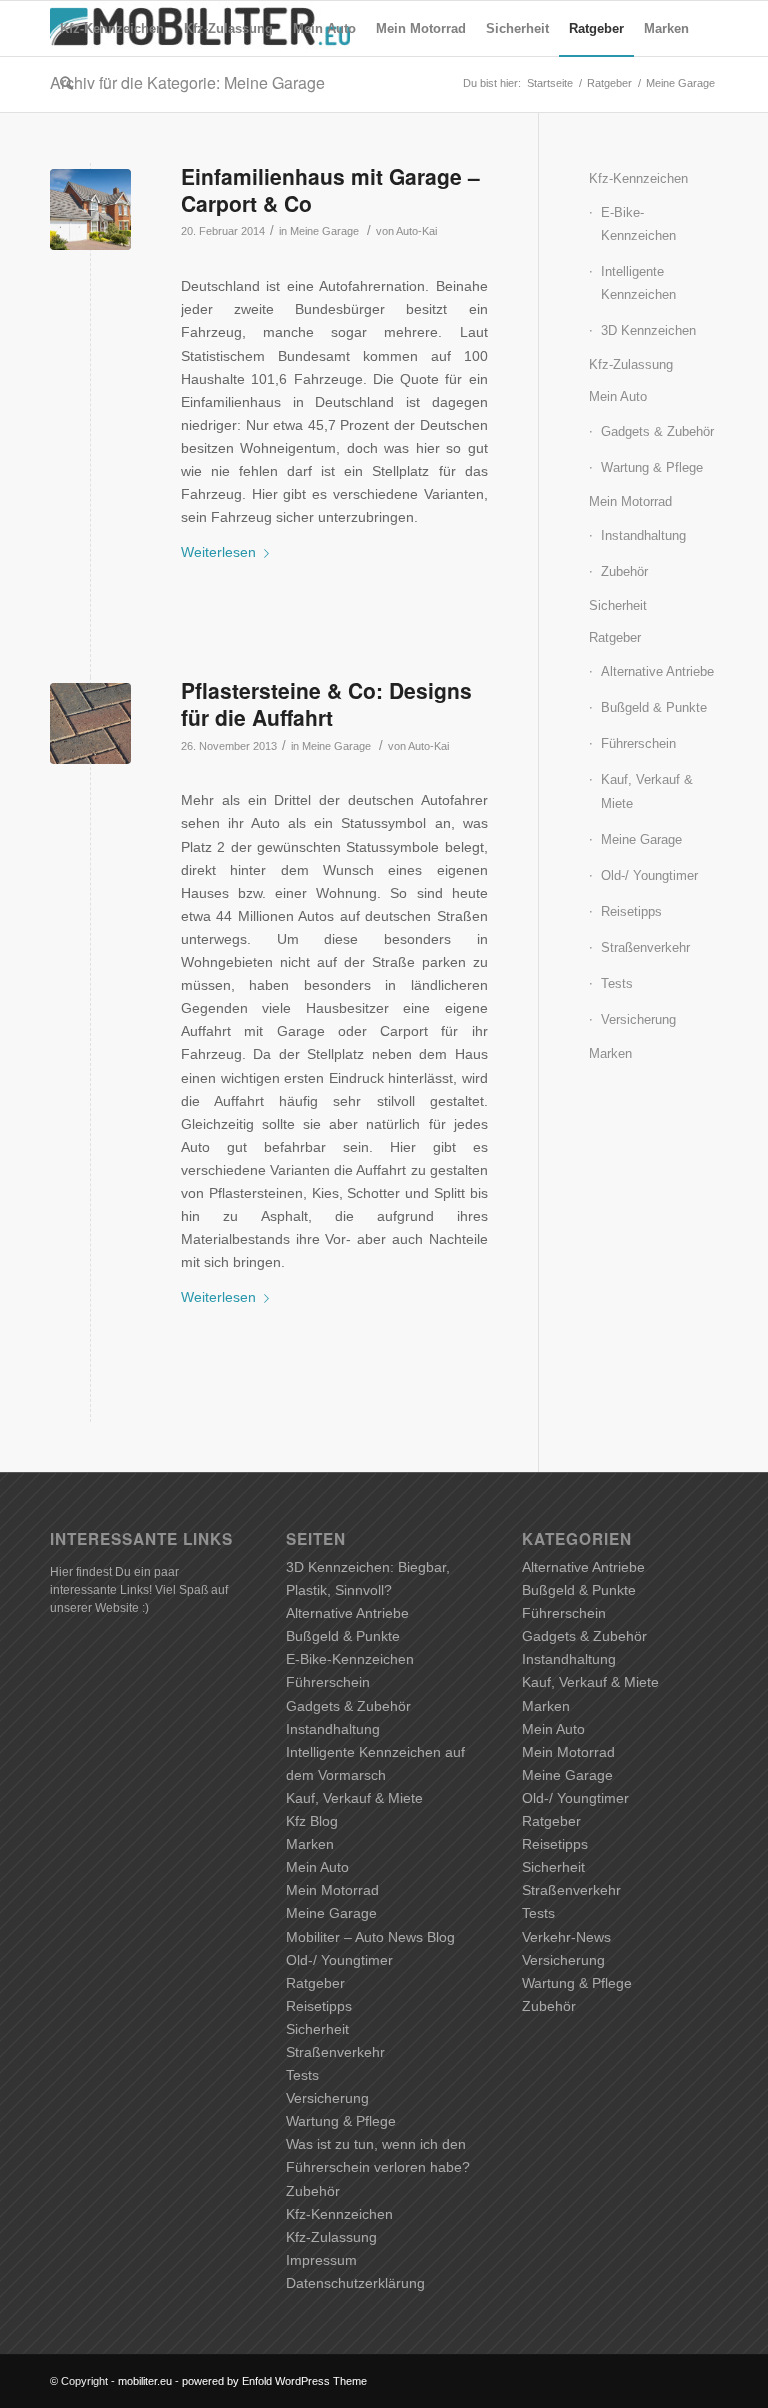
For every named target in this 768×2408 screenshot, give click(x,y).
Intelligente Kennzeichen (638, 283)
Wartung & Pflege (652, 467)
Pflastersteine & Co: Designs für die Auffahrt (326, 703)
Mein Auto (618, 396)
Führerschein (638, 743)
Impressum (321, 2260)
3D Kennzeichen (648, 330)
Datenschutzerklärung (355, 2283)
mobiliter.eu (145, 2381)
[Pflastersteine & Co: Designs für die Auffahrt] (90, 723)
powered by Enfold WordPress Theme (274, 2381)
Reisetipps (631, 911)
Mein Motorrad (630, 501)
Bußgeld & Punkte (654, 707)
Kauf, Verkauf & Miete (647, 791)
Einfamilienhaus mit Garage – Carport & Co (330, 189)
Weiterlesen (218, 552)
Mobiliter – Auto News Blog (370, 1937)
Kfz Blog (312, 1821)
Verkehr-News (566, 1937)
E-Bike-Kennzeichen (638, 224)
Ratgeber (615, 637)
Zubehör (624, 571)
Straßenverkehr (645, 947)
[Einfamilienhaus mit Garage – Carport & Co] (90, 209)
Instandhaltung (643, 535)
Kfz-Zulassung (631, 364)
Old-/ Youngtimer (649, 875)
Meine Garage (324, 231)
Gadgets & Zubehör (657, 431)
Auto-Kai (416, 231)
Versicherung (638, 1019)
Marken (610, 1053)
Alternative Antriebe (657, 671)
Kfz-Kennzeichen (638, 178)
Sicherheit (618, 605)
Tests (617, 983)
